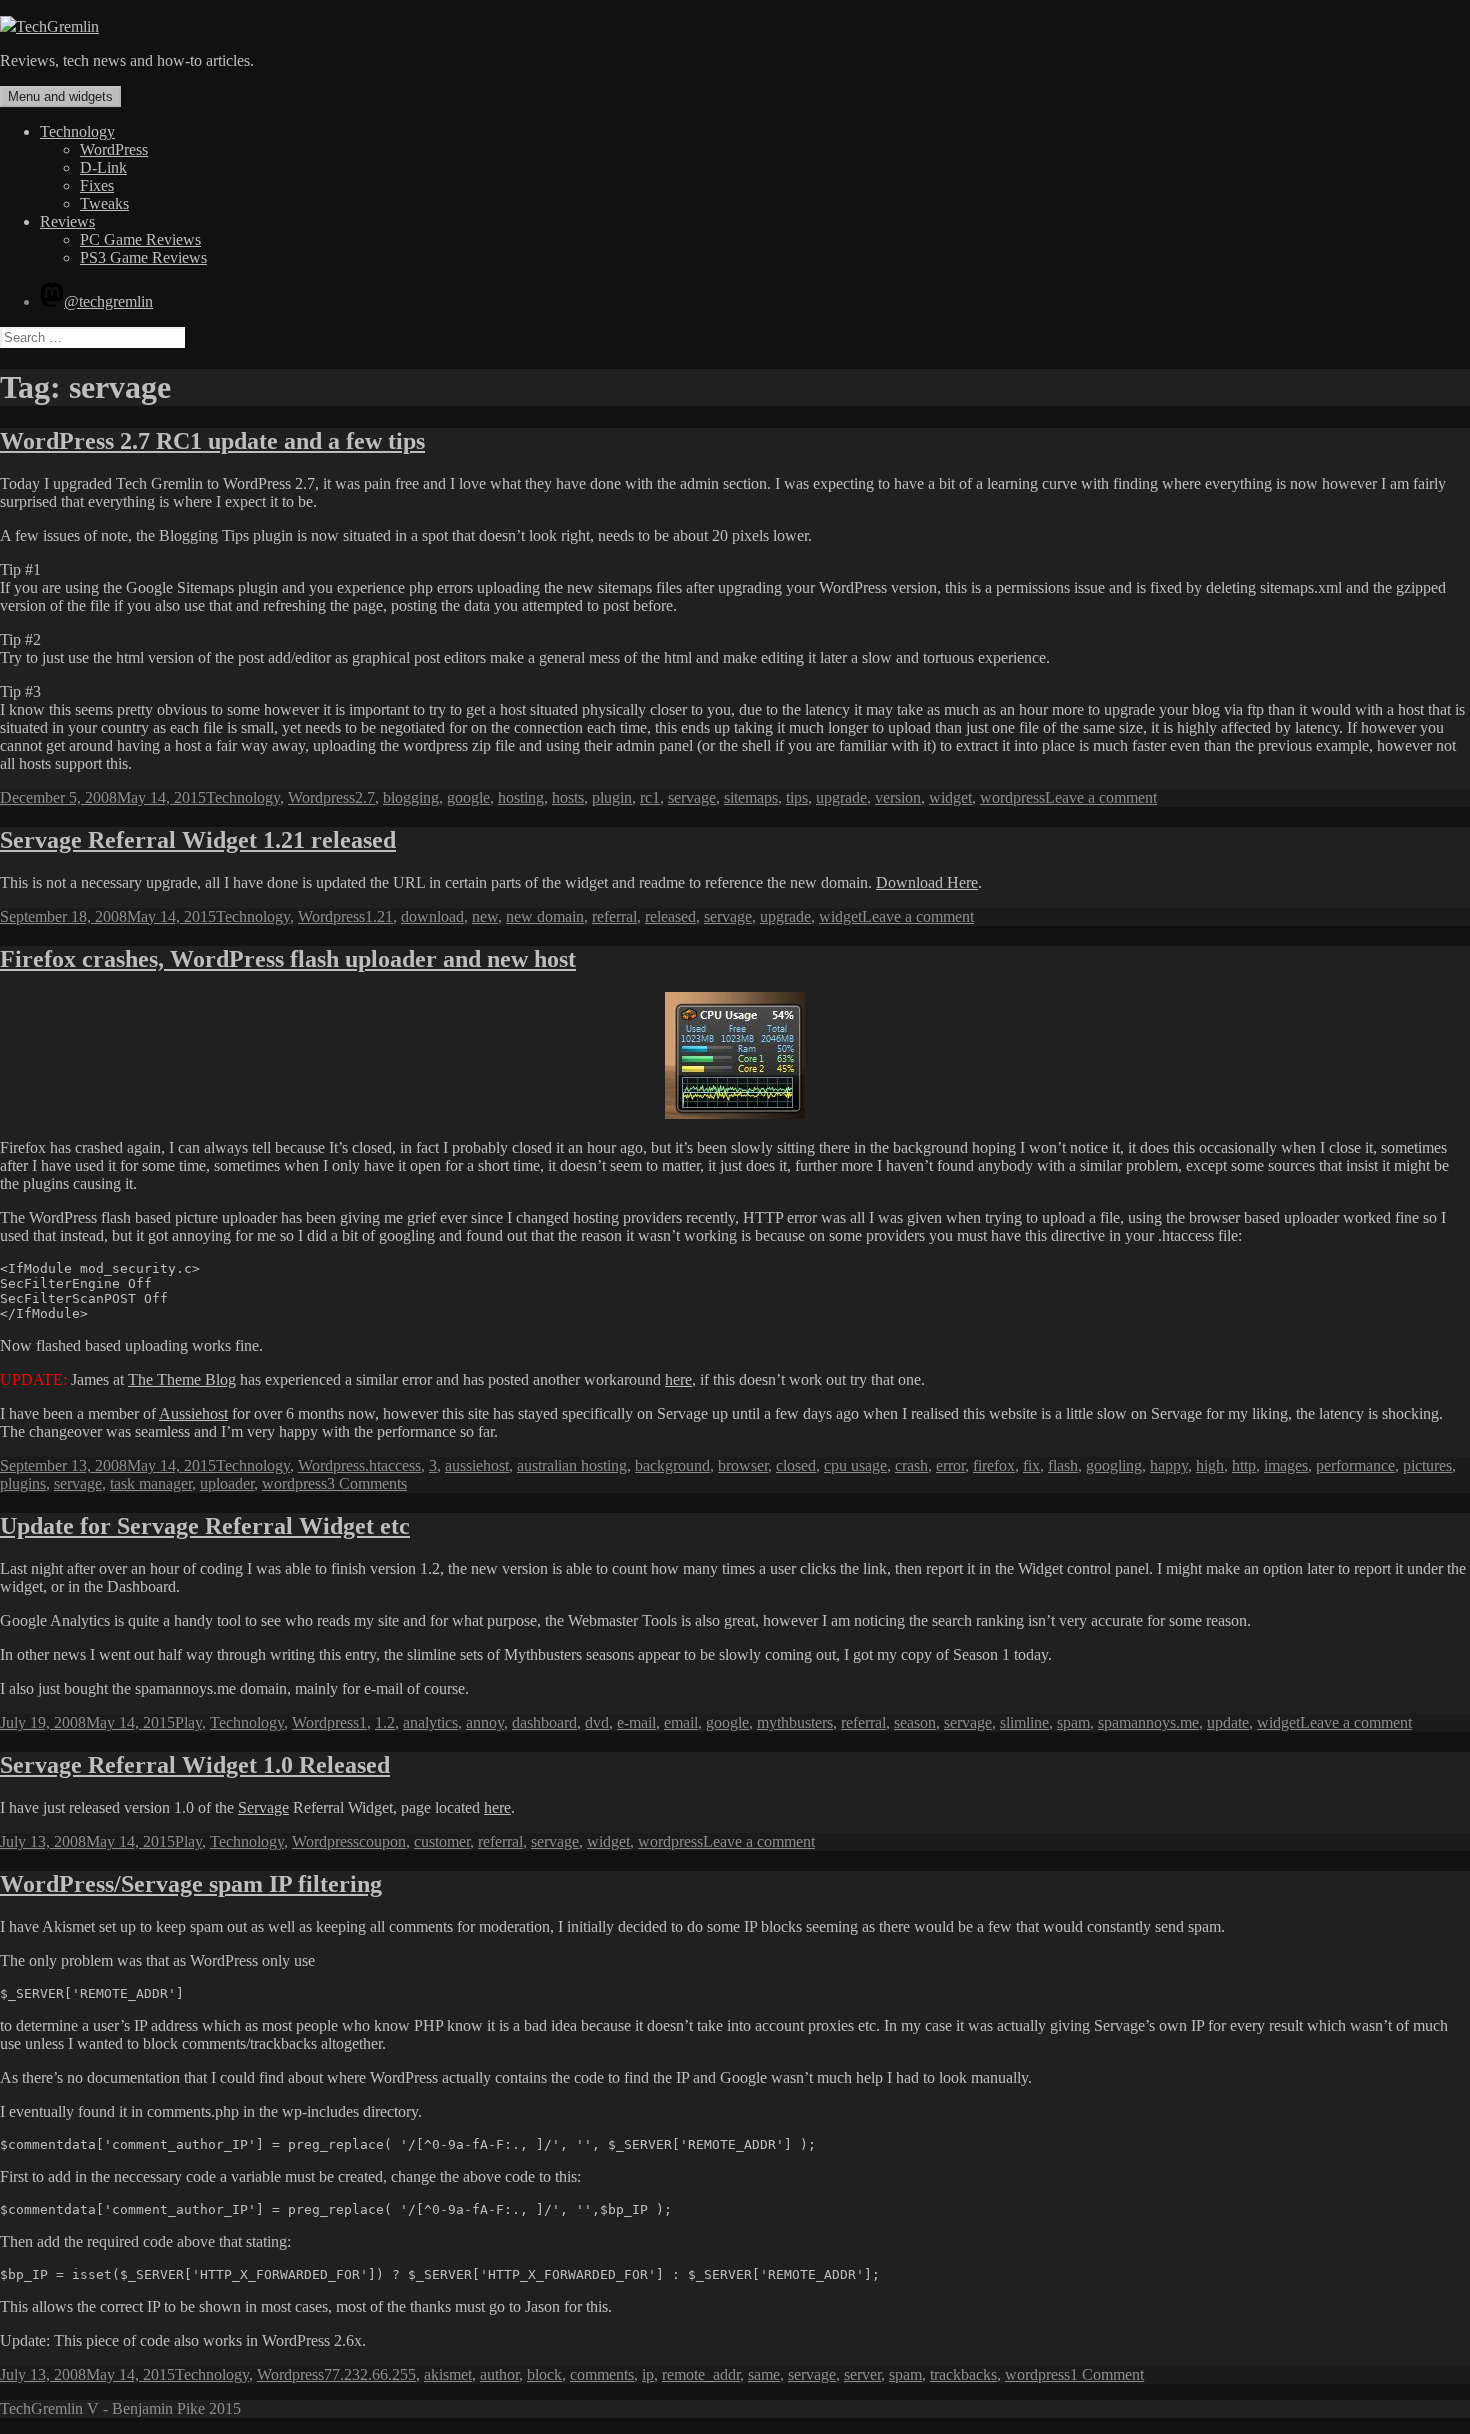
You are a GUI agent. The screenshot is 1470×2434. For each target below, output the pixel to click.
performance (1355, 1465)
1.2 (385, 1722)
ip (648, 2374)
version (898, 797)
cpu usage (855, 1465)
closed (796, 1465)
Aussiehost (193, 1413)
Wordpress (321, 797)
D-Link (103, 167)
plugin (612, 797)
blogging (411, 797)
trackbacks (963, 2374)
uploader (227, 1483)
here (678, 1379)
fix (1031, 1465)
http (1244, 1465)
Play (188, 1722)
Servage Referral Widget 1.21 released (198, 840)
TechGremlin (57, 26)
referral (614, 916)
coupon (382, 1841)
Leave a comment (1101, 797)
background (672, 1465)
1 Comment (1107, 2374)
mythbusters (795, 1722)
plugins (23, 1483)
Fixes (97, 185)
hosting (521, 797)
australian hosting (572, 1465)
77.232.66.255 (370, 2374)
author (499, 2374)
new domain (545, 916)
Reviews (67, 221)
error (950, 1465)
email (681, 1722)
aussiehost (477, 1465)
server (862, 2374)
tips (797, 797)
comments (602, 2374)
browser (743, 1465)
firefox (994, 1465)
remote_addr (701, 2374)
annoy (485, 1722)
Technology (77, 131)
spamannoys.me (1148, 1722)
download (432, 916)
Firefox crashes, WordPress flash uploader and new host (288, 959)
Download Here (927, 882)
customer (442, 1841)
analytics (430, 1722)
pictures (1427, 1465)
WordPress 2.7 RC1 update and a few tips (212, 441)
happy (1169, 1465)
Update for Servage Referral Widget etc (205, 1526)
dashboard (544, 1722)
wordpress (1012, 797)
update (1228, 1722)
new (485, 916)
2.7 (365, 797)
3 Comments (367, 1483)
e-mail (636, 1722)
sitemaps (751, 797)
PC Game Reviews (140, 239)
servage (692, 797)
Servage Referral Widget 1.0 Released (195, 1765)
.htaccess (393, 1465)
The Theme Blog (182, 1379)
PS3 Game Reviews (143, 257)
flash (1063, 1465)
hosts (568, 797)
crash (911, 1465)
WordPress (114, 149)
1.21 (379, 916)
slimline (1024, 1722)
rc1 (650, 797)
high (1210, 1465)
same (764, 2374)
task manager (151, 1483)
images (1286, 1465)
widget (950, 797)
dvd (597, 1722)
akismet (448, 2374)
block (544, 2374)
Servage (263, 1807)
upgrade (841, 797)
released (670, 916)
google (468, 797)
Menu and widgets (60, 96)
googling (1114, 1465)
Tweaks (104, 203)
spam (1073, 1722)
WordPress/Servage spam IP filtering (191, 1884)
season (915, 1722)
